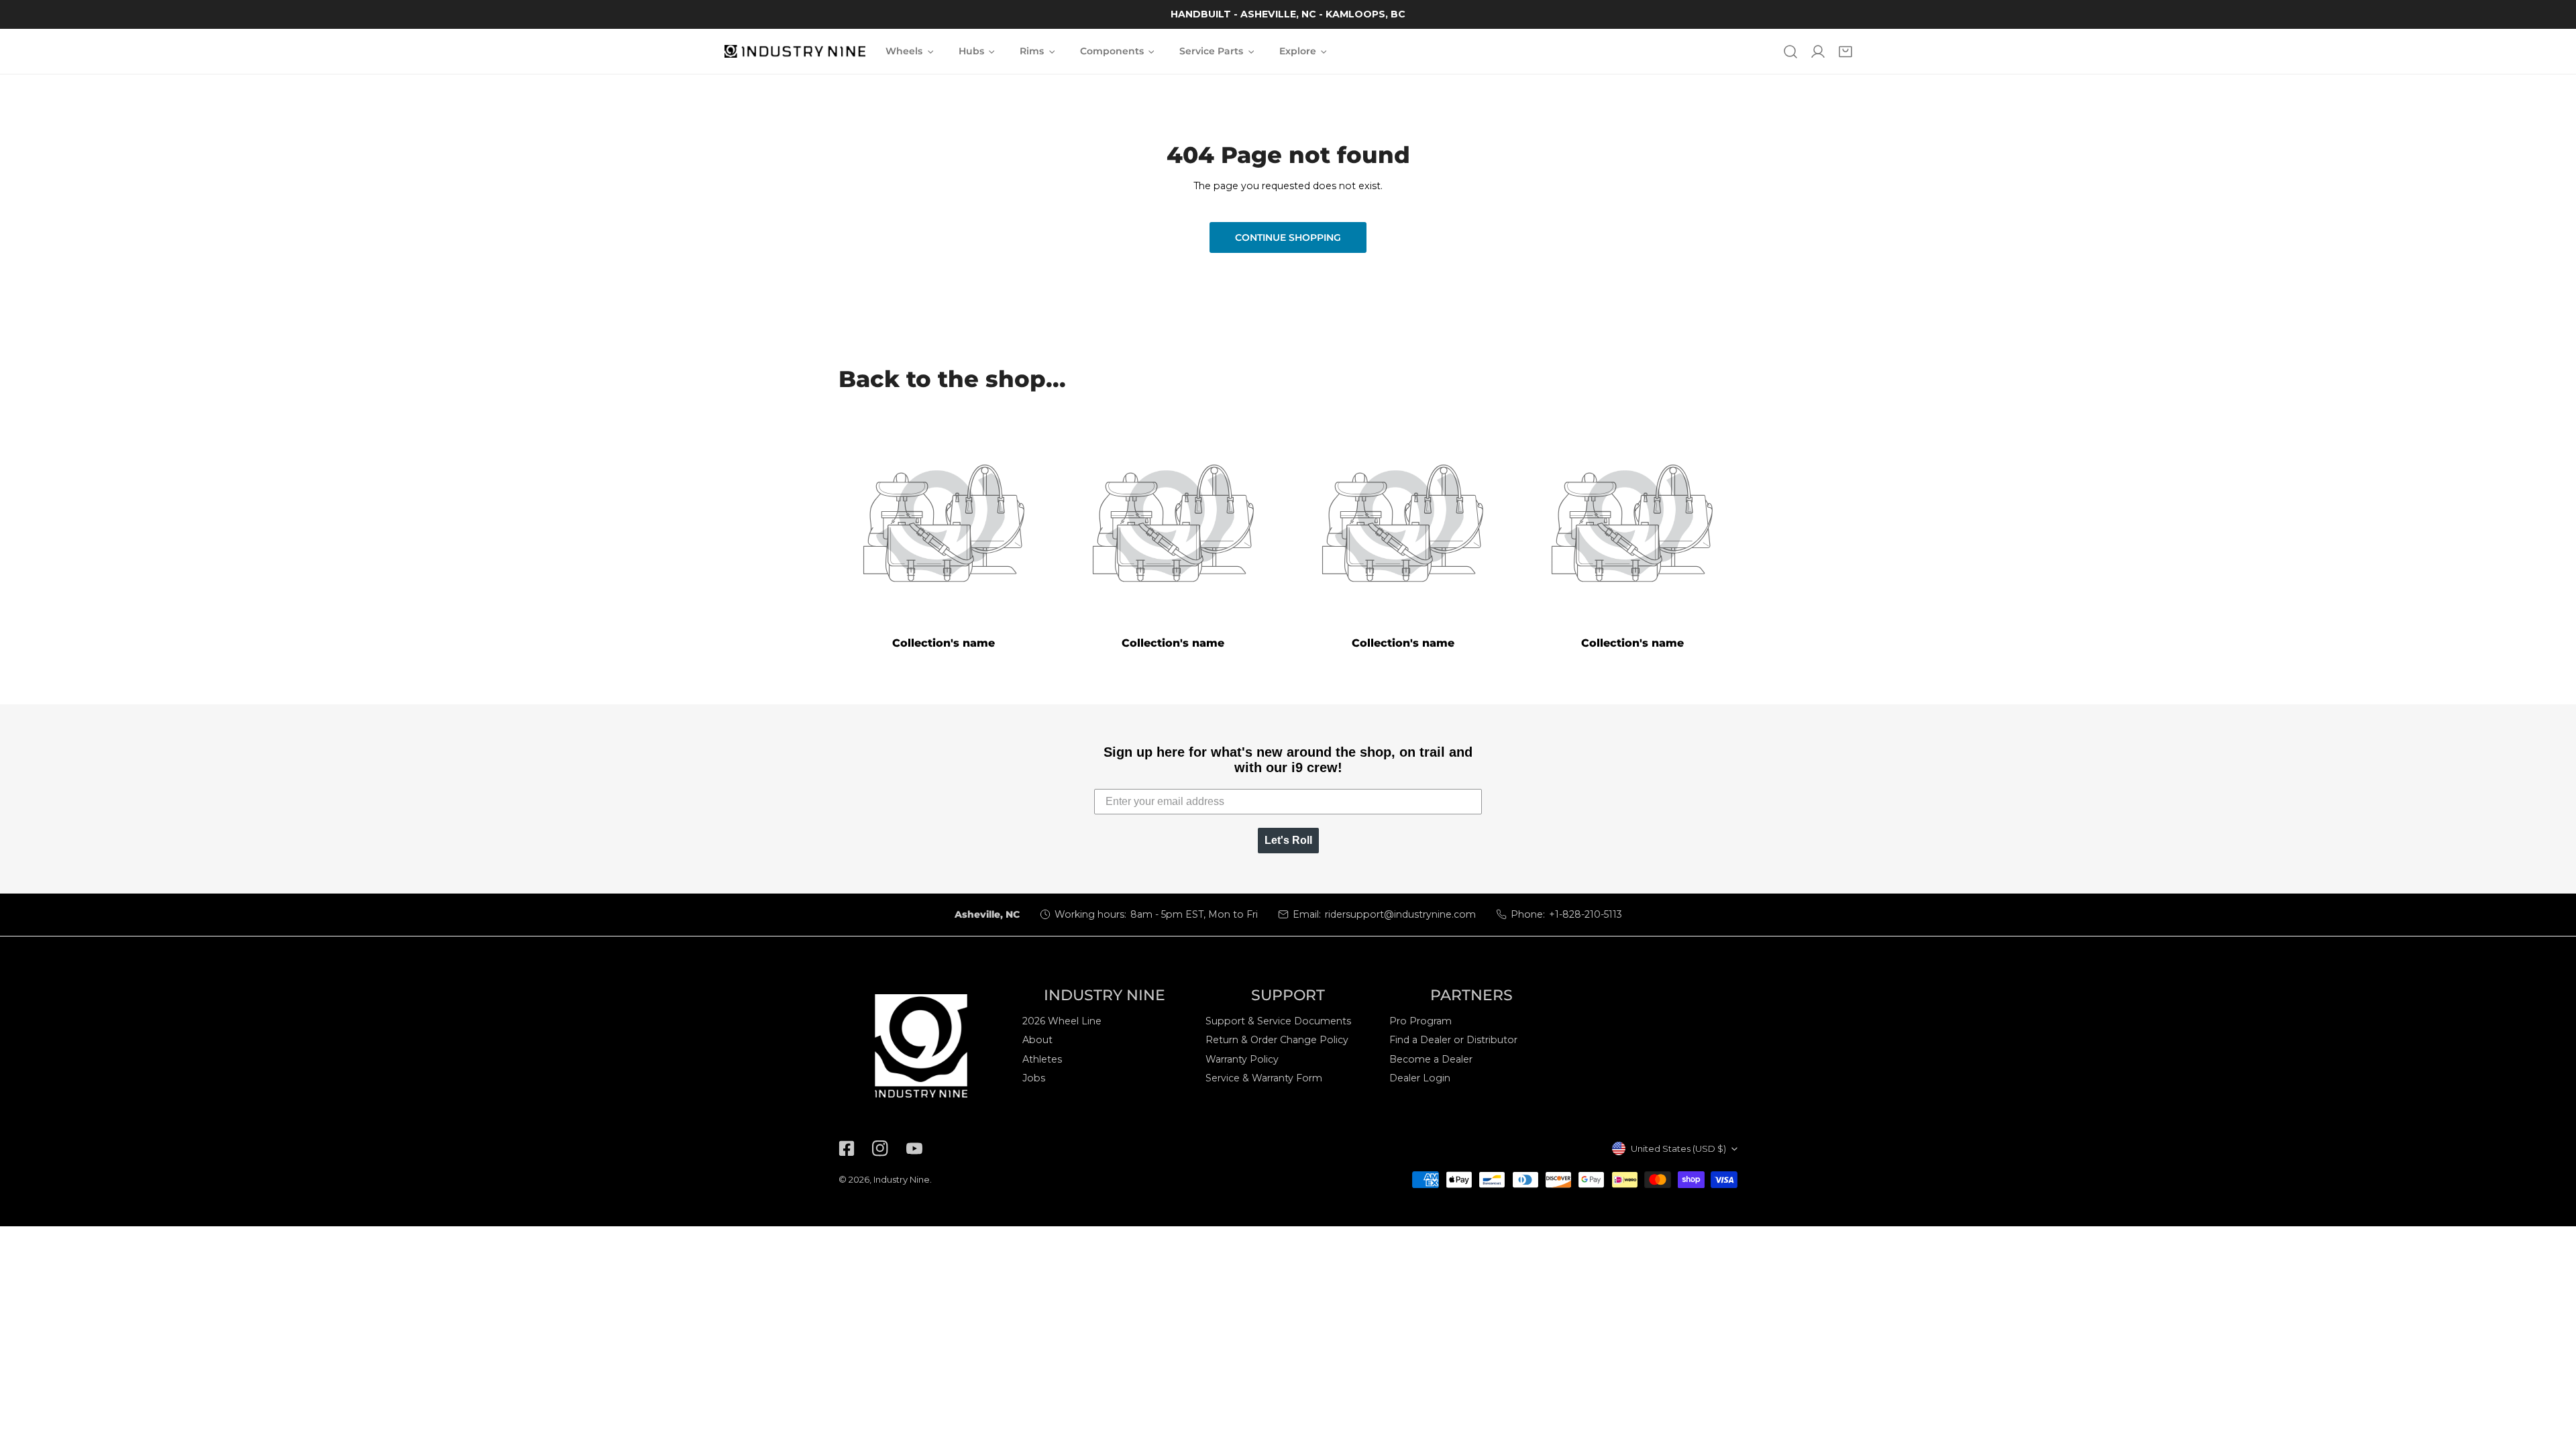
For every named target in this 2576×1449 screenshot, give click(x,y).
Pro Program (1420, 1021)
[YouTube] (914, 1149)
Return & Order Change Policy (1277, 1040)
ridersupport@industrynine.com (1400, 914)
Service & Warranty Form (1264, 1078)
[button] (1846, 51)
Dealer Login (1420, 1078)
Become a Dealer (1431, 1059)
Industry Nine (902, 1179)
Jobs (1034, 1078)
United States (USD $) (1678, 1148)
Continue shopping (1288, 237)
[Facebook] (847, 1149)
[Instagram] (880, 1149)
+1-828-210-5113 (1586, 914)
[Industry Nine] (795, 52)
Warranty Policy (1242, 1059)
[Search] (1790, 51)
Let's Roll (1288, 840)
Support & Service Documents (1278, 1021)
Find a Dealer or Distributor (1453, 1040)
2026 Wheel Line (1062, 1021)
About (1037, 1040)
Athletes (1042, 1059)
